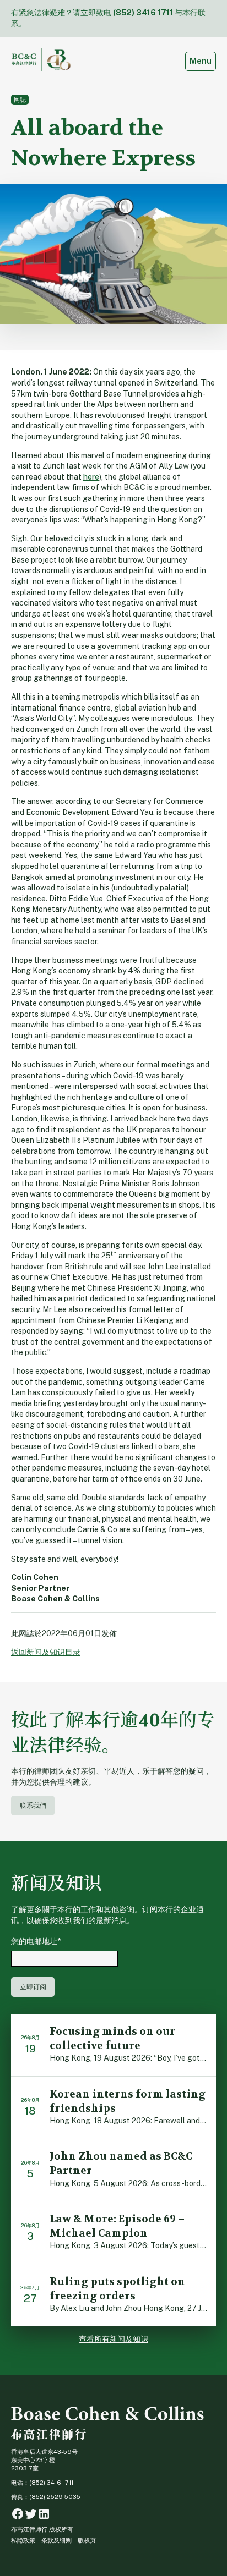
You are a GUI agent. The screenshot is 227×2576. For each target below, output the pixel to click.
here (91, 477)
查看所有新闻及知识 (113, 2339)
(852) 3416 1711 (143, 13)
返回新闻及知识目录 (46, 1652)
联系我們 (33, 1805)
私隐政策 (23, 2540)
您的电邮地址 (36, 1941)
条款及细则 (56, 2540)
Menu (202, 61)
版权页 (87, 2540)
